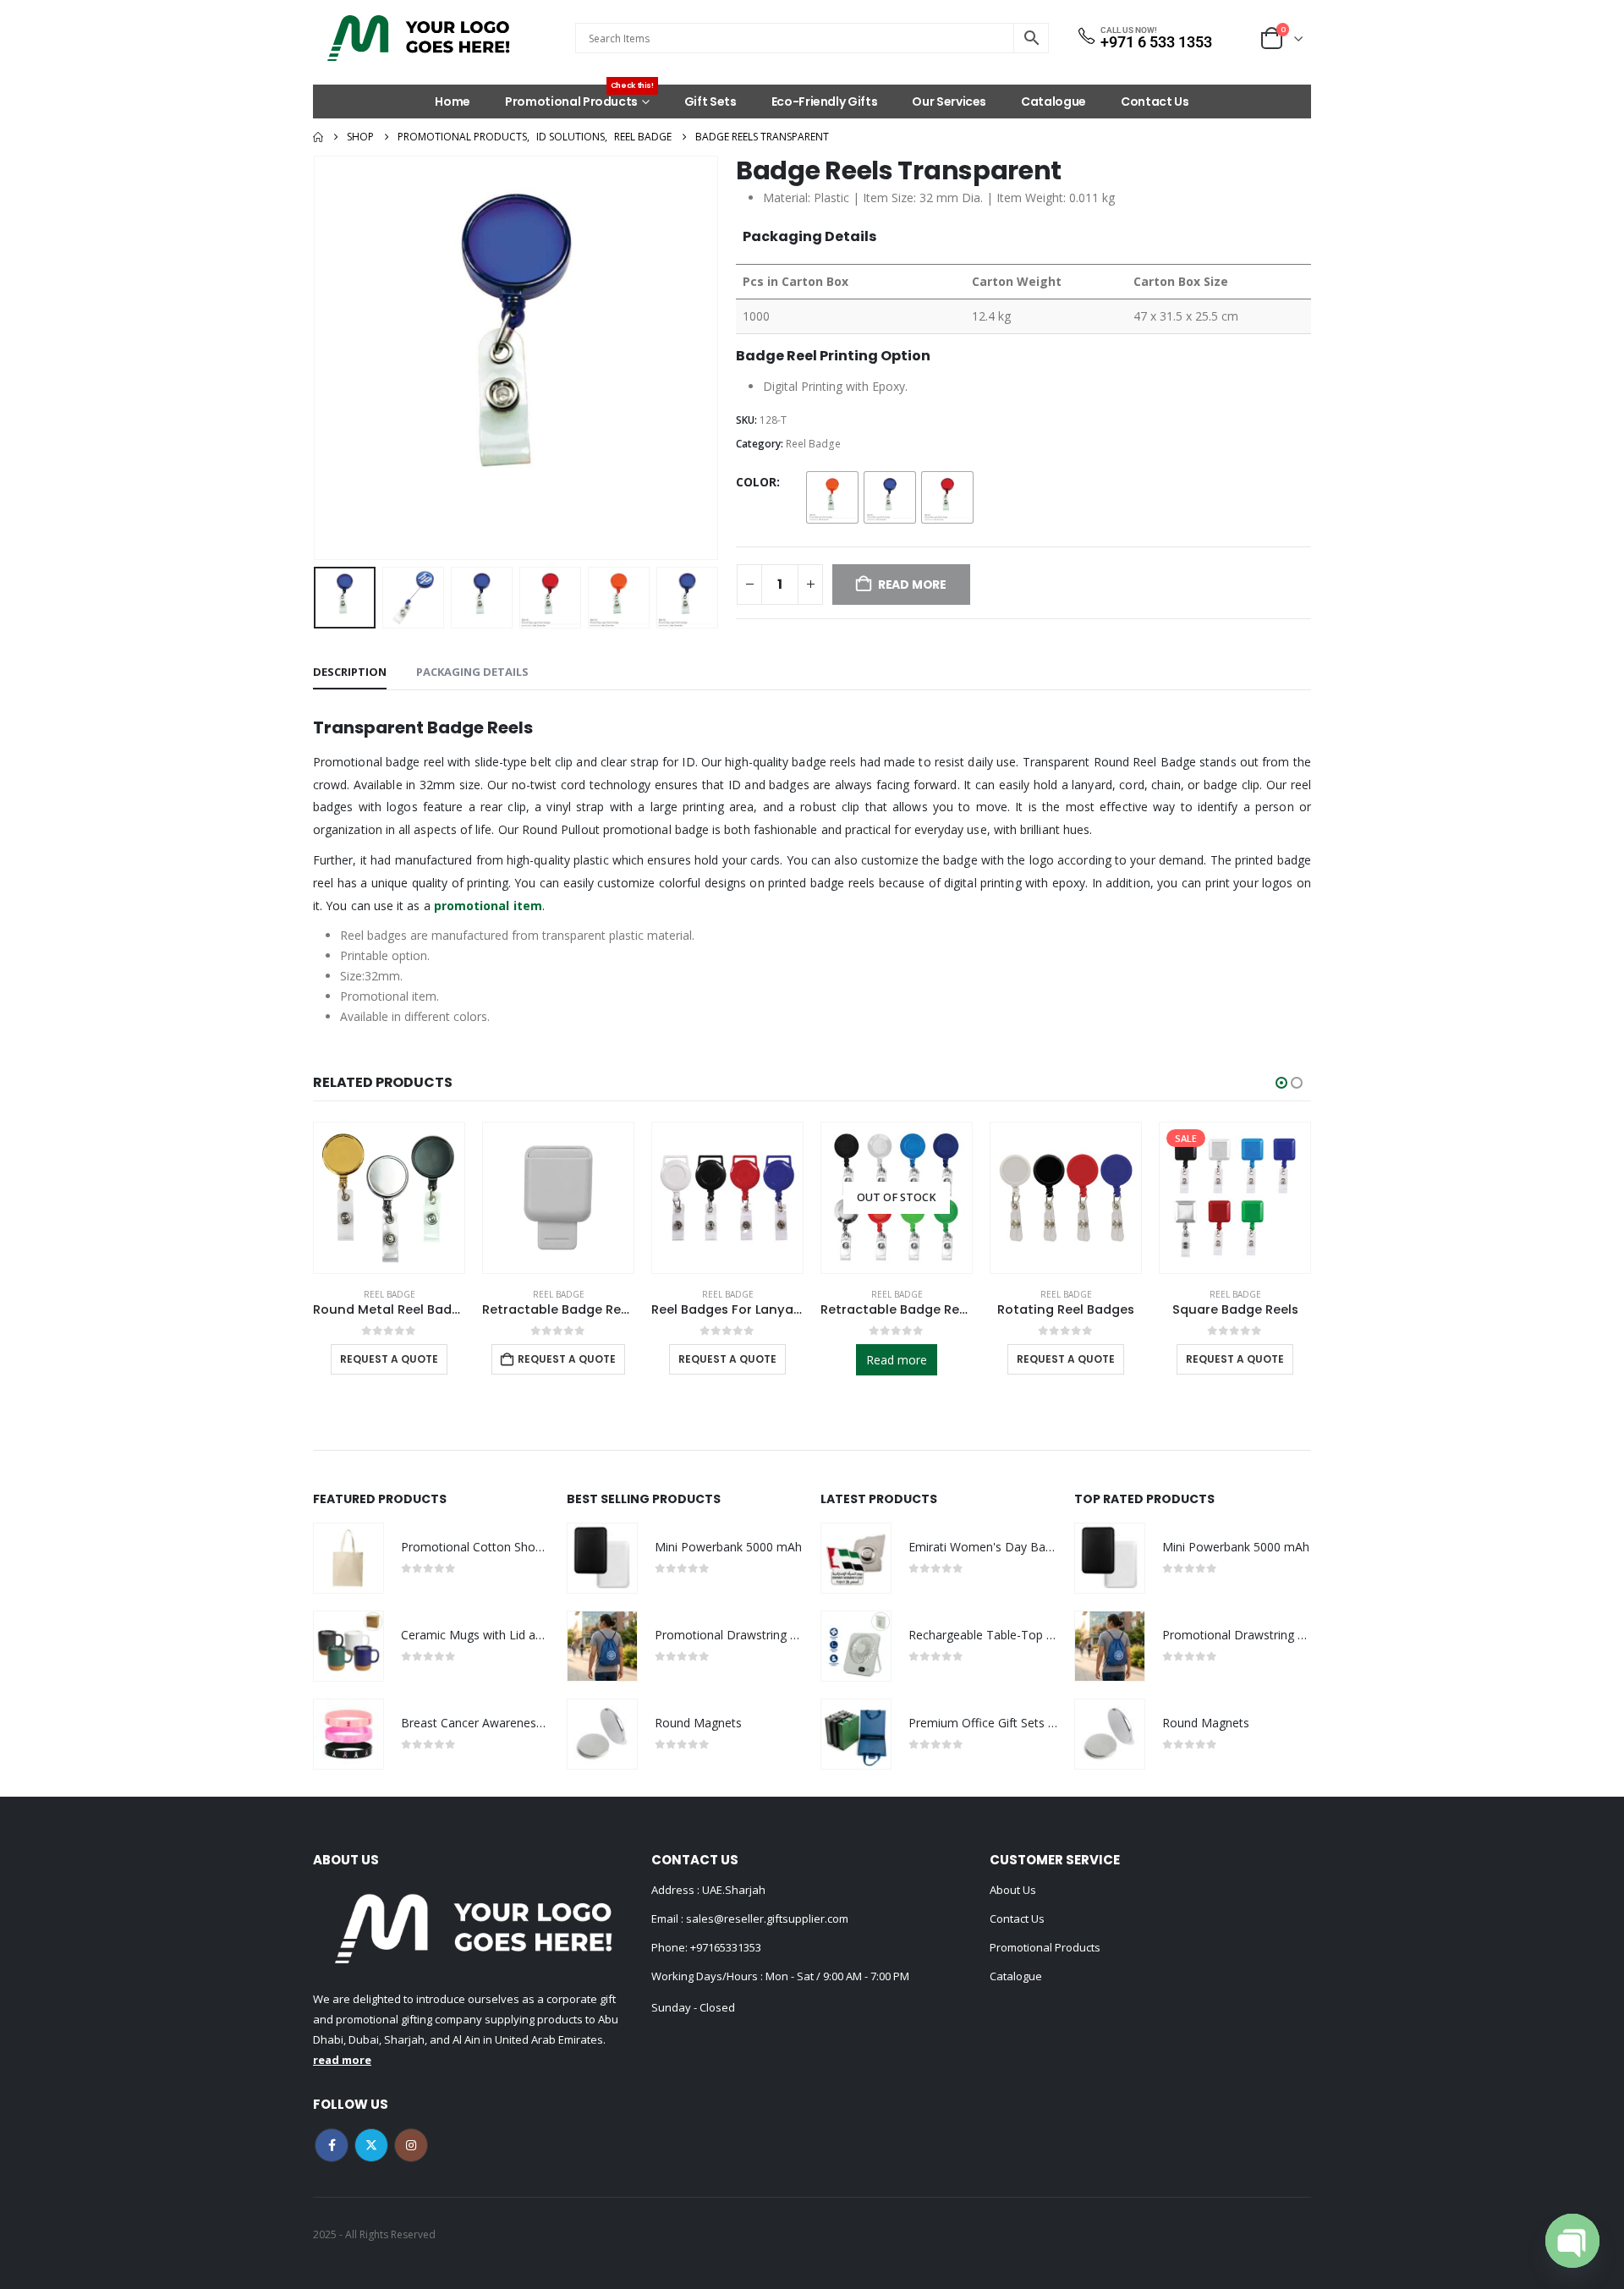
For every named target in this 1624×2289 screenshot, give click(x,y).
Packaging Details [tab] (472, 672)
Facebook (332, 2145)
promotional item (488, 906)
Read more (897, 1360)
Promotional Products (579, 97)
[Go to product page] (389, 1198)
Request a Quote (389, 1359)
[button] (317, 358)
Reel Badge (813, 444)
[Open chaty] (1572, 2241)
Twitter (371, 2145)
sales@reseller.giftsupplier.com (766, 1918)
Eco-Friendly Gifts (825, 102)
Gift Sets (710, 102)
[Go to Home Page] (318, 137)
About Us (1013, 1890)
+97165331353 (726, 1947)
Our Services (949, 102)
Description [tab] (350, 672)
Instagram (411, 2145)
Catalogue (1053, 102)
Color (756, 482)
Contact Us (1155, 102)
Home (453, 102)
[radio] (832, 497)
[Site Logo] (419, 38)
